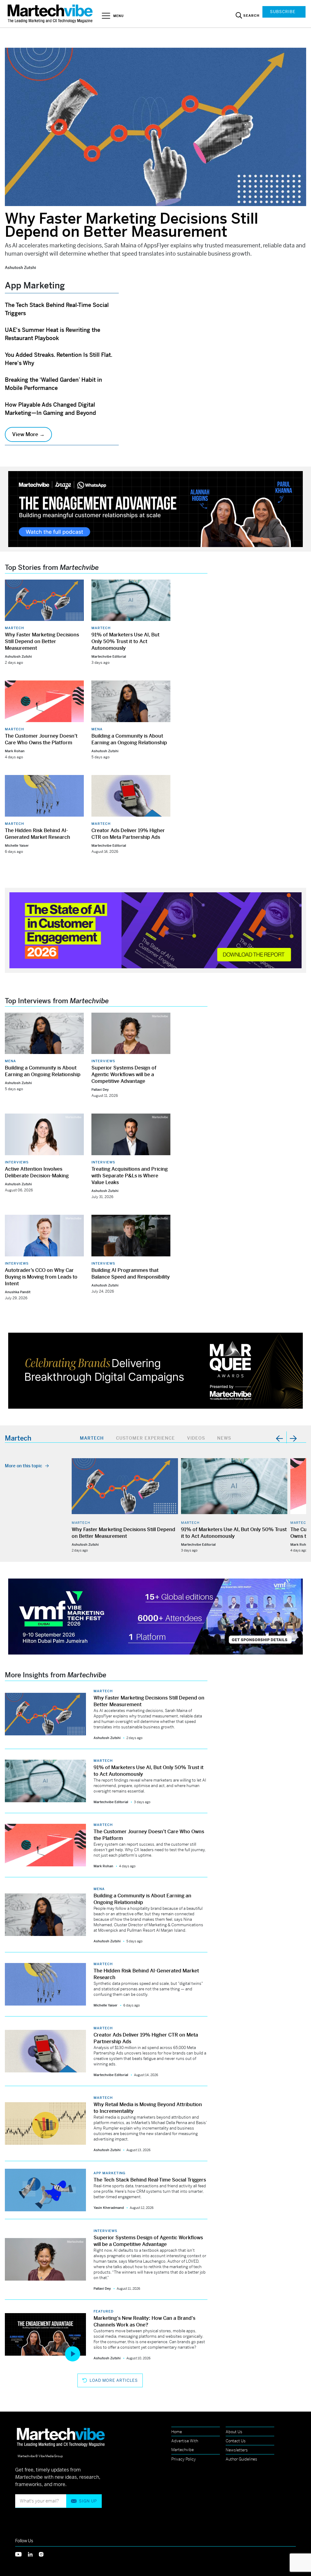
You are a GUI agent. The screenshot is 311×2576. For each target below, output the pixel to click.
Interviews (103, 1061)
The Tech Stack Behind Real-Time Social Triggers (150, 2180)
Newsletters (237, 2450)
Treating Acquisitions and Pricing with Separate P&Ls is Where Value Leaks (130, 1176)
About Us (234, 2432)
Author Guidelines (241, 2459)
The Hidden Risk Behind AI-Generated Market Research (38, 834)
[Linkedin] (33, 2554)
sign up (88, 2501)
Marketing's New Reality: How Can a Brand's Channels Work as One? (144, 2321)
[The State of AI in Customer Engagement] (155, 930)
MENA (97, 729)
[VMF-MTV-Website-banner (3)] (155, 1616)
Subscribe (283, 12)
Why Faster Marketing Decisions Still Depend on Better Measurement (132, 225)
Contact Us (236, 2441)
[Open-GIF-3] (155, 1370)
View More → (28, 434)
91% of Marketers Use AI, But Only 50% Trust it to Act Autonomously (125, 641)
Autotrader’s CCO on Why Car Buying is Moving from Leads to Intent (41, 1277)
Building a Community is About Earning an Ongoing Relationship (129, 739)
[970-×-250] (155, 509)
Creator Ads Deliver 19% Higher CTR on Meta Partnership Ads (128, 834)
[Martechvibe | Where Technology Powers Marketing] (51, 14)
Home (177, 2432)
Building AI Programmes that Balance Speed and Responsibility (131, 1274)
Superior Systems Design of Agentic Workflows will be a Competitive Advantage (124, 1074)
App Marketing (109, 2173)
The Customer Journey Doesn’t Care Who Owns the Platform (41, 739)
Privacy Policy (184, 2459)
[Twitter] (22, 2554)
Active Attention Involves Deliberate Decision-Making (37, 1172)
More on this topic (24, 1466)
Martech (14, 628)
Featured (104, 2311)
